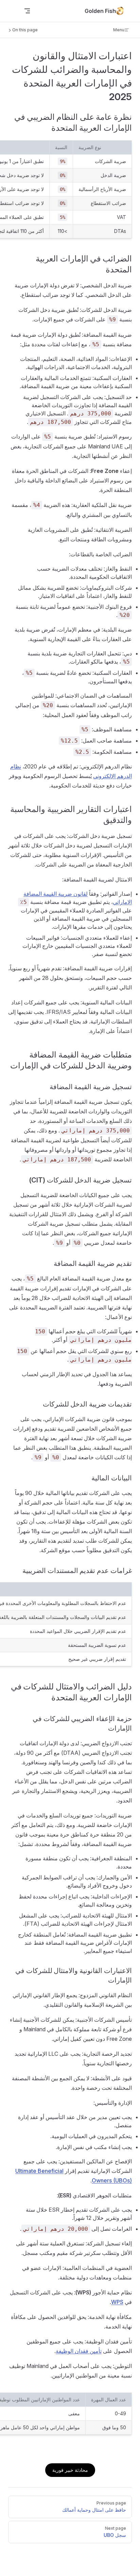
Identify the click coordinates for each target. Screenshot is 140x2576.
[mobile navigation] (27, 11)
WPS (117, 2302)
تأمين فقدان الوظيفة (79, 2351)
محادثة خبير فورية (70, 2470)
